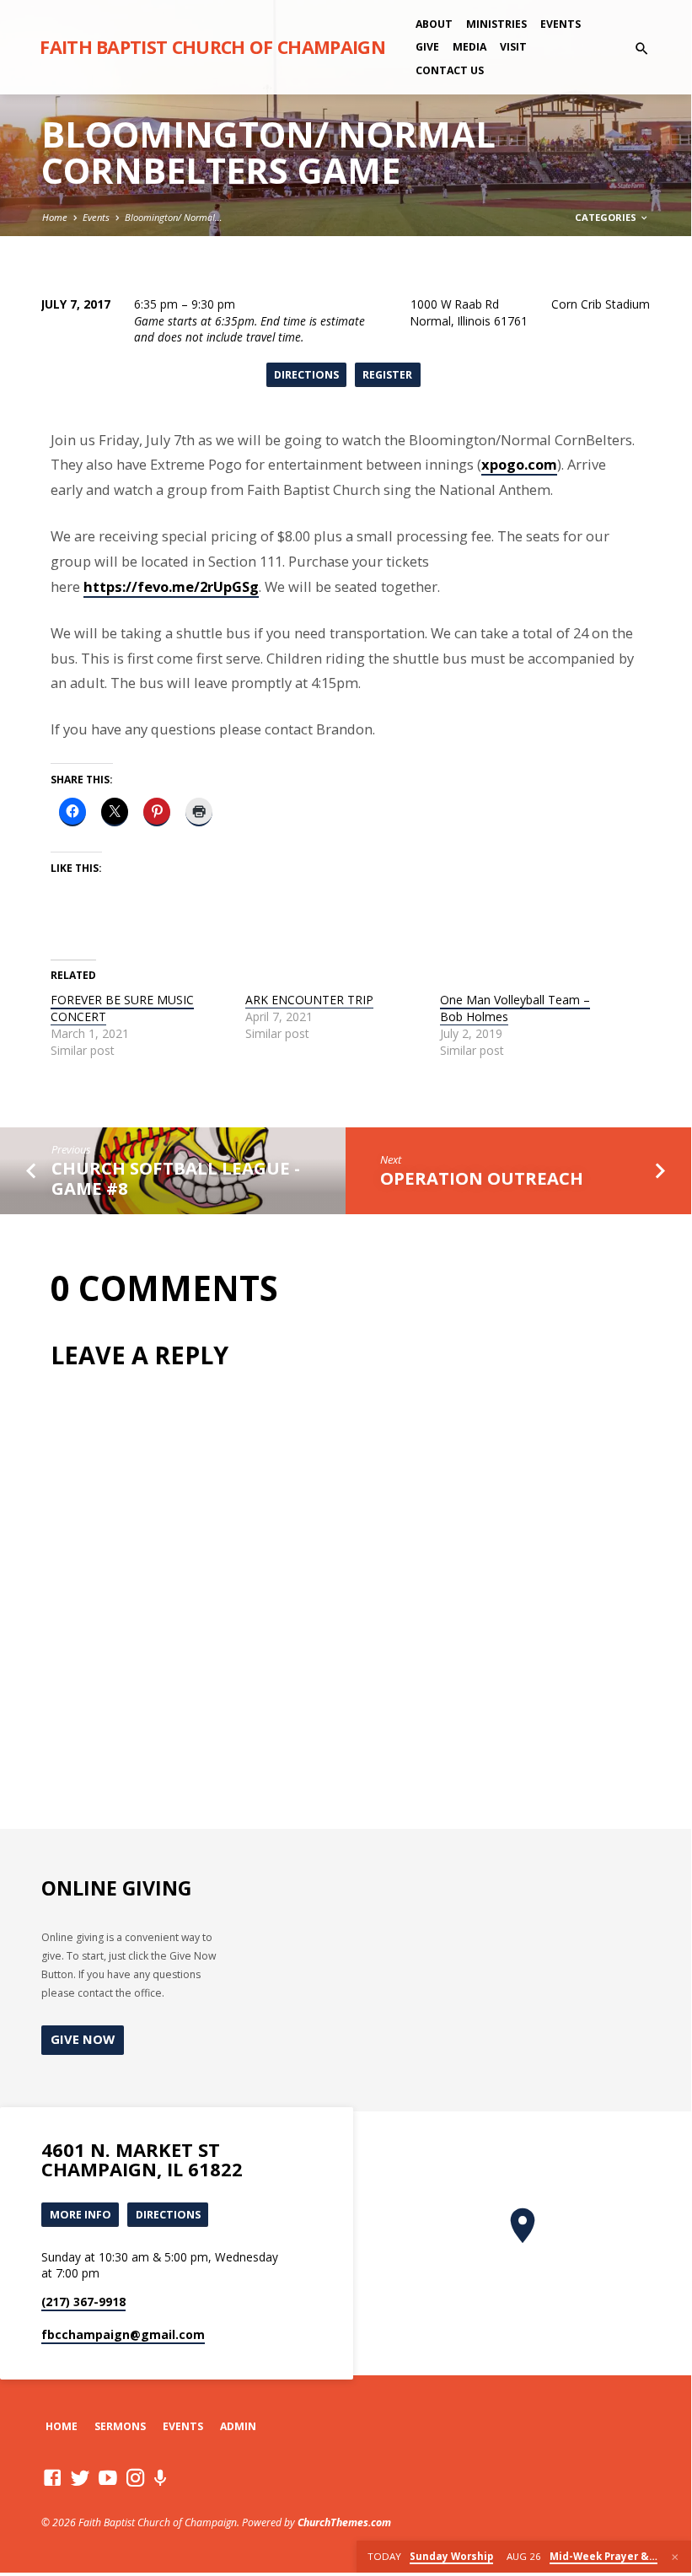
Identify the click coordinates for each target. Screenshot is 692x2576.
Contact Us (450, 70)
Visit (513, 47)
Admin (238, 2426)
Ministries (496, 24)
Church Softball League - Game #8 (176, 1178)
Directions (306, 374)
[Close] (675, 2557)
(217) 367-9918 (83, 2302)
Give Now (83, 2039)
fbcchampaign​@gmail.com (123, 2334)
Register (387, 374)
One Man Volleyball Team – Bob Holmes (515, 1008)
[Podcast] (161, 2478)
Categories (607, 217)
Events (561, 24)
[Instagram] (136, 2477)
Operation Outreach (482, 1178)
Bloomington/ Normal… (174, 217)
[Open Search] (642, 48)
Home (55, 217)
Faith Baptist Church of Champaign (212, 47)
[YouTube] (108, 2477)
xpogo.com (519, 464)
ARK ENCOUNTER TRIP (309, 1000)
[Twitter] (80, 2477)
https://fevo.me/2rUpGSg (171, 586)
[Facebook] (52, 2477)
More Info (80, 2214)
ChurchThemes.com (344, 2522)
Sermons (120, 2426)
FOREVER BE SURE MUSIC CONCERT (122, 1008)
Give (427, 47)
